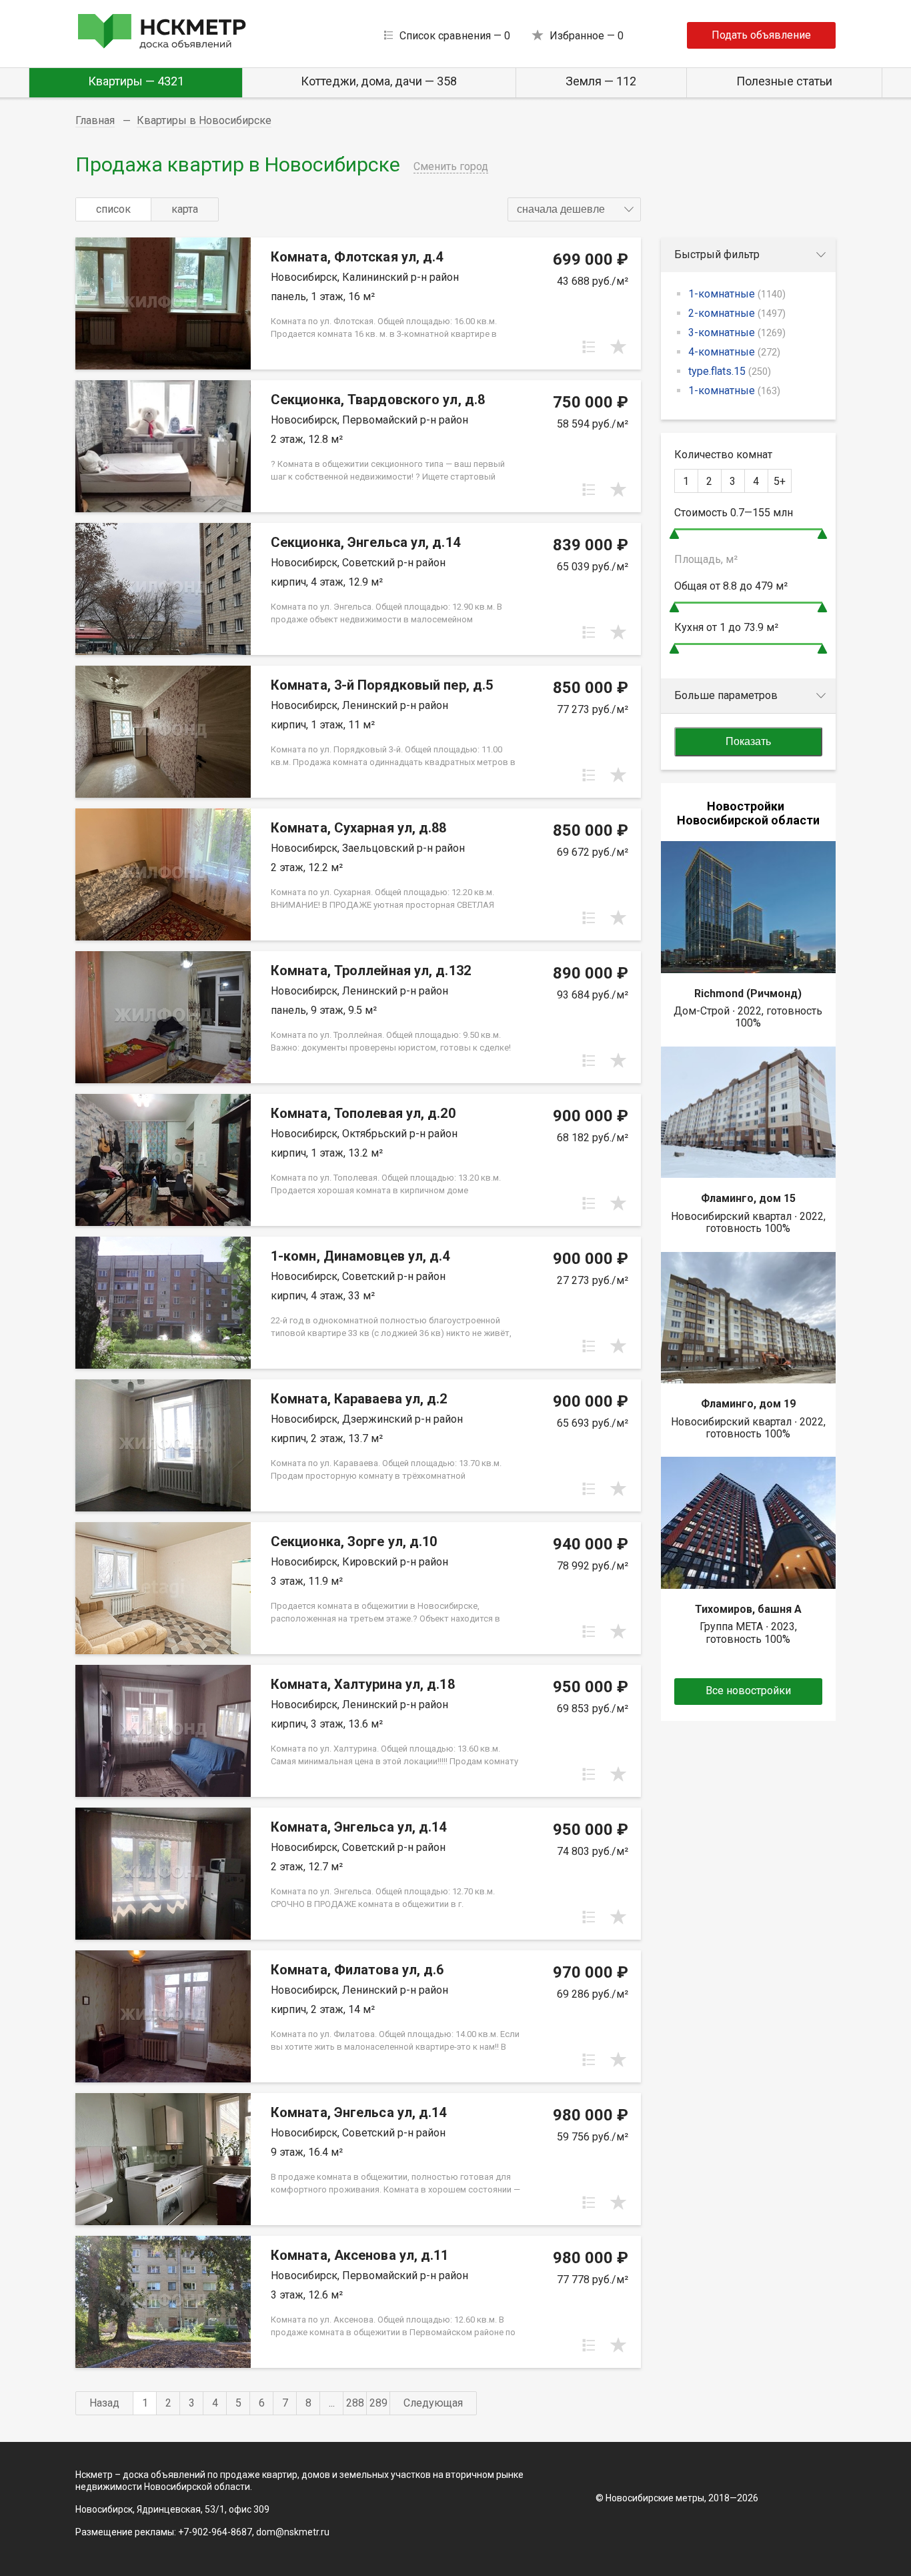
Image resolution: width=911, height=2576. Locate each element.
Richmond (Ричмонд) (748, 994)
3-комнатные (737, 333)
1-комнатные (737, 294)
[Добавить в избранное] (618, 347)
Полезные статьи (784, 81)
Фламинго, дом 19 (748, 1404)
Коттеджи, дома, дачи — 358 (379, 81)
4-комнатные (734, 352)
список (113, 209)
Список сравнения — (455, 36)
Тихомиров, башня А (748, 1609)
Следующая (433, 2403)
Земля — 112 (601, 81)
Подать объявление (761, 35)
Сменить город (451, 166)
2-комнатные (737, 313)
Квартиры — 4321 (136, 81)
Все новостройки (748, 1691)
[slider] (674, 534)
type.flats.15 (730, 371)
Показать (748, 741)
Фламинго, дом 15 (748, 1198)
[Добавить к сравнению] (589, 347)
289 (378, 2403)
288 (355, 2403)
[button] (574, 209)
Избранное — (587, 36)
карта (185, 209)
